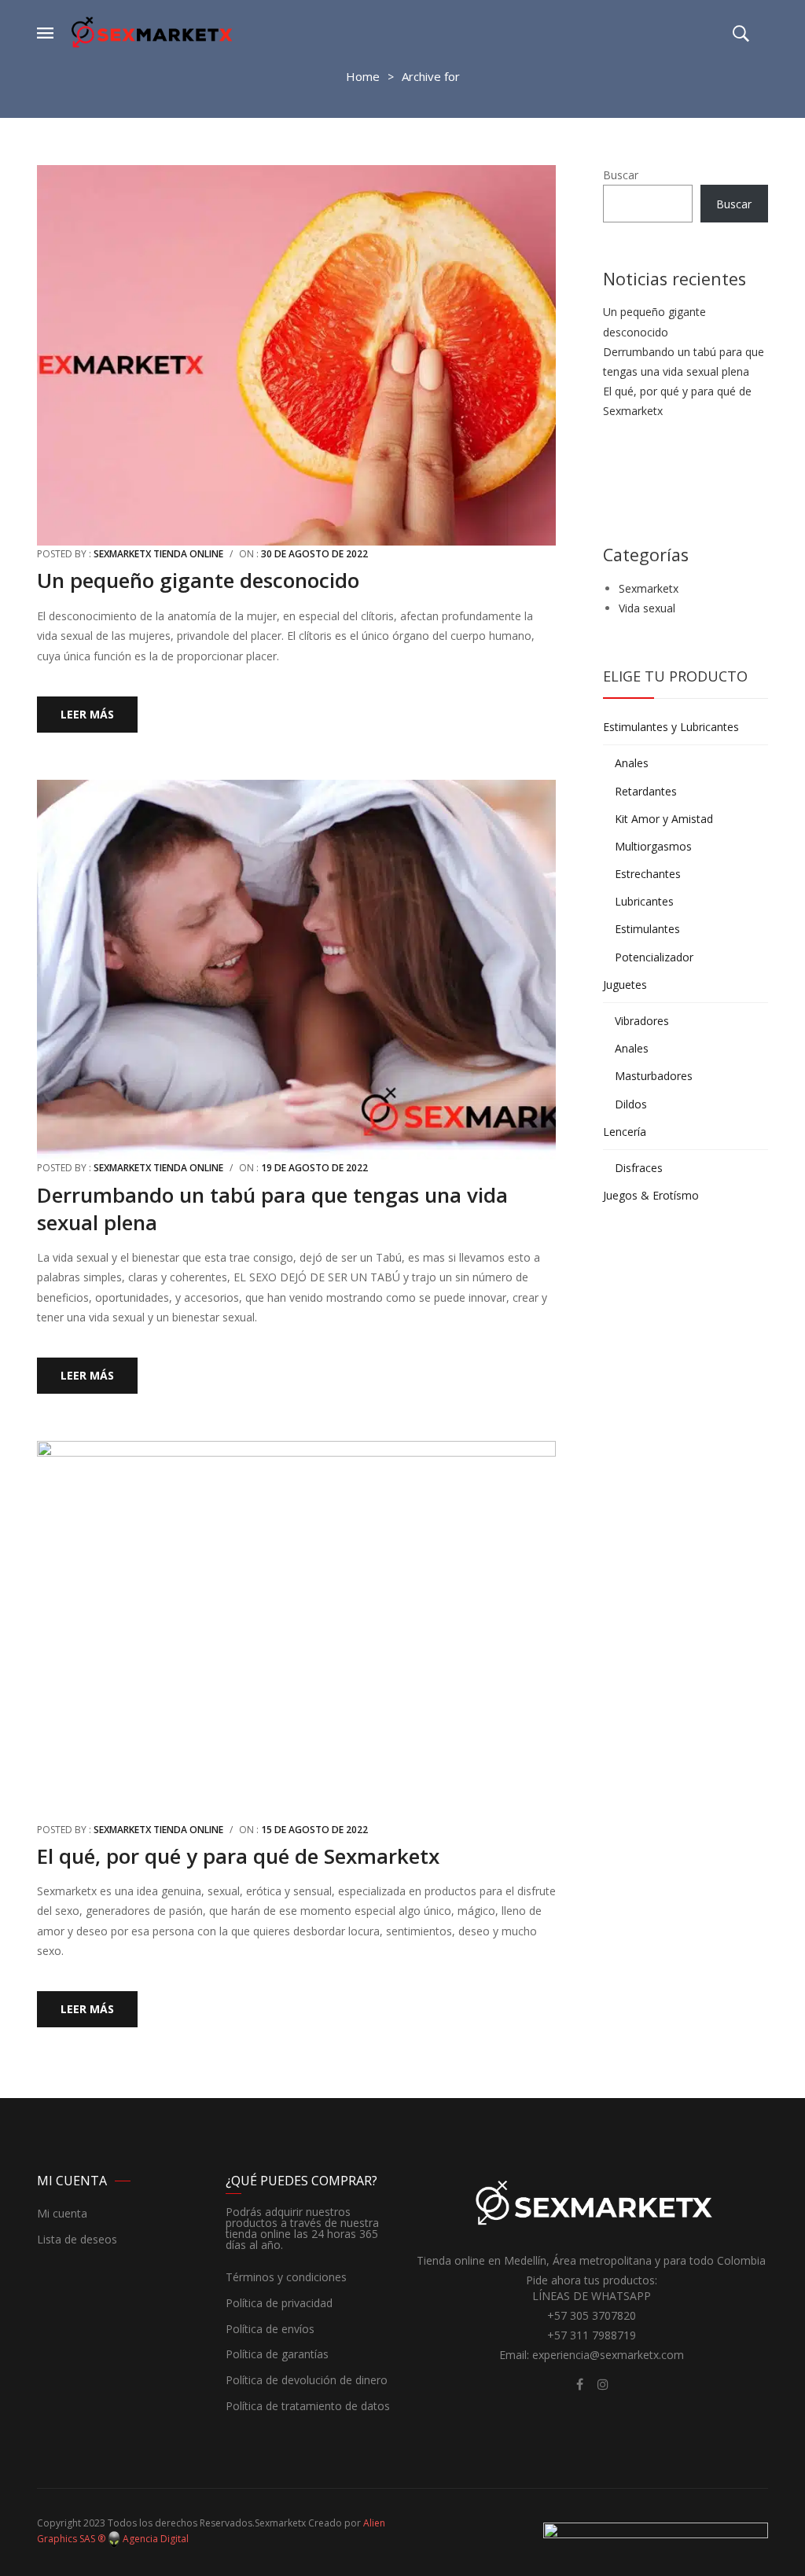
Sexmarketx (649, 588)
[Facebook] (579, 2384)
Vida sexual (647, 608)
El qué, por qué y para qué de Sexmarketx (238, 1856)
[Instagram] (603, 2384)
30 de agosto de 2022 (314, 554)
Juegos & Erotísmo (651, 1195)
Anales (632, 763)
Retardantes (646, 791)
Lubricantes (644, 901)
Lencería (625, 1132)
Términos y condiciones (286, 2278)
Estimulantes (647, 929)
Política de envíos (270, 2330)
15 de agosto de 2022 (314, 1830)
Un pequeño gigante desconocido (198, 580)
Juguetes (625, 985)
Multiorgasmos (653, 846)
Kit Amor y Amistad (664, 819)
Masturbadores (654, 1076)
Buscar (621, 175)
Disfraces (639, 1168)
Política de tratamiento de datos (308, 2407)
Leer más (87, 714)
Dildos (631, 1104)
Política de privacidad (279, 2304)
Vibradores (642, 1021)
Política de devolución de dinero (307, 2381)
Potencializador (654, 957)
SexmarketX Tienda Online (158, 554)
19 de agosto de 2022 (314, 1168)
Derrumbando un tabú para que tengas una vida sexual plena (272, 1209)
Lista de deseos (77, 2240)
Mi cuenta (62, 2214)
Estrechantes (648, 874)
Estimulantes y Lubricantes (671, 727)
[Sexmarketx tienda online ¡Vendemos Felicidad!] (152, 32)
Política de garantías (277, 2355)
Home (363, 76)
